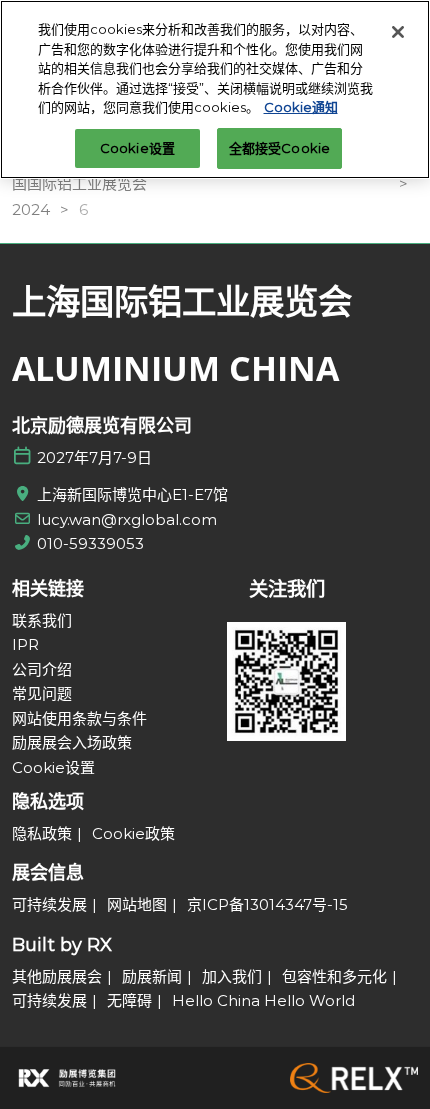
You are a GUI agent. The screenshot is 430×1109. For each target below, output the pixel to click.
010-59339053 (90, 543)
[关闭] (398, 32)
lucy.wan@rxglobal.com (127, 519)
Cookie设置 (137, 148)
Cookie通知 (301, 107)
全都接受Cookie (279, 148)
